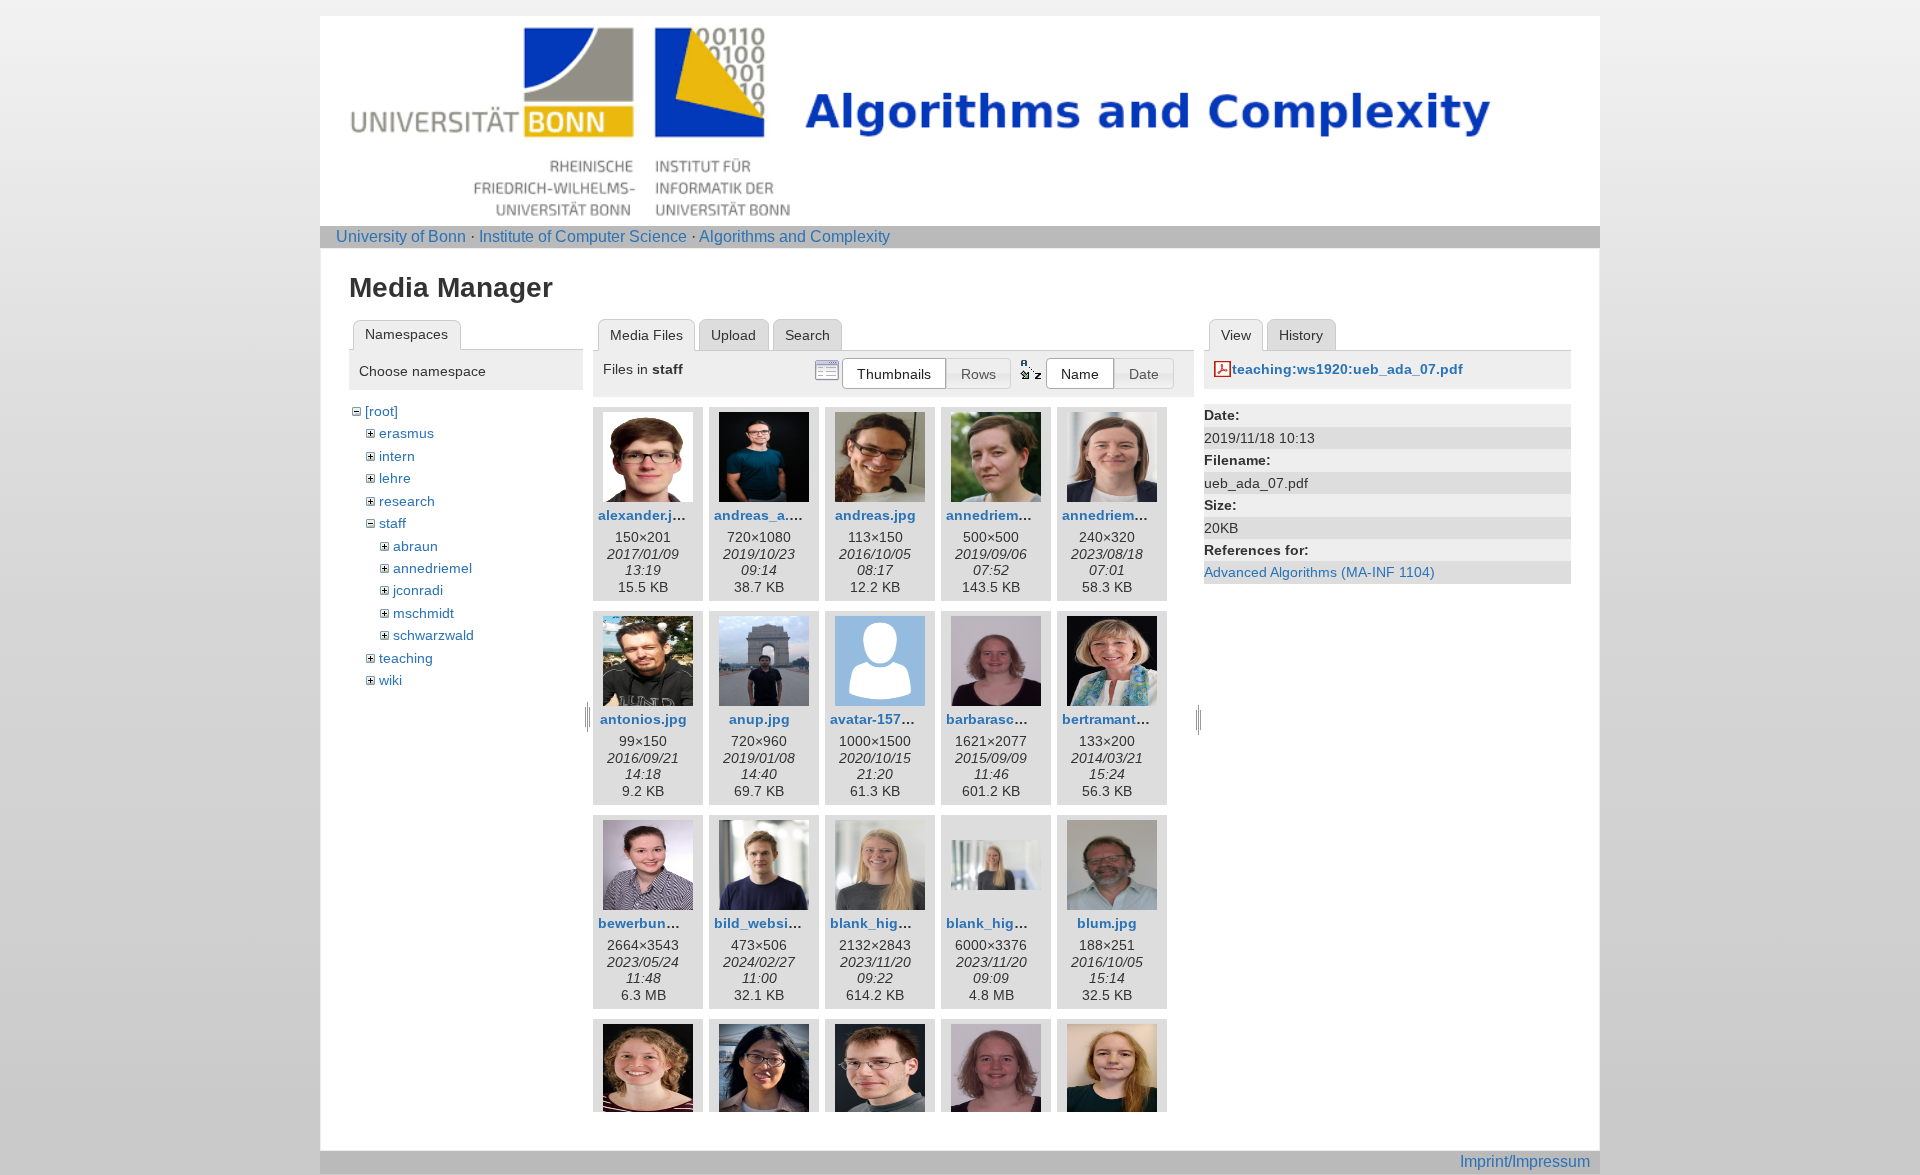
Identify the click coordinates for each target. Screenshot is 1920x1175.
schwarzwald (433, 635)
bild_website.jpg (770, 923)
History (1301, 335)
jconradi (418, 590)
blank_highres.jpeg (896, 923)
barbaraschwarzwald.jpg (1029, 719)
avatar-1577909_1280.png (917, 719)
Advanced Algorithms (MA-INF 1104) (1319, 572)
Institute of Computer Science (583, 236)
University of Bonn (401, 236)
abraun (415, 546)
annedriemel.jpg (1117, 515)
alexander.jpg (644, 515)
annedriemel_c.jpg (1009, 515)
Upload (733, 335)
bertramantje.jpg (1118, 719)
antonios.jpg (643, 719)
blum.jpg (1107, 923)
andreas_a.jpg (762, 515)
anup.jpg (759, 719)
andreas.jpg (875, 515)
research (407, 501)
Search (807, 335)
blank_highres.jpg (1008, 923)
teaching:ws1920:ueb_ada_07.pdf (1347, 369)
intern (397, 456)
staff (392, 523)
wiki (390, 680)
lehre (395, 478)
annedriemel (432, 568)
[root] (381, 411)
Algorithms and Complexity (794, 236)
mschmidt (423, 613)
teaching (406, 658)
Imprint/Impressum (1525, 1161)
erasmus (406, 433)
